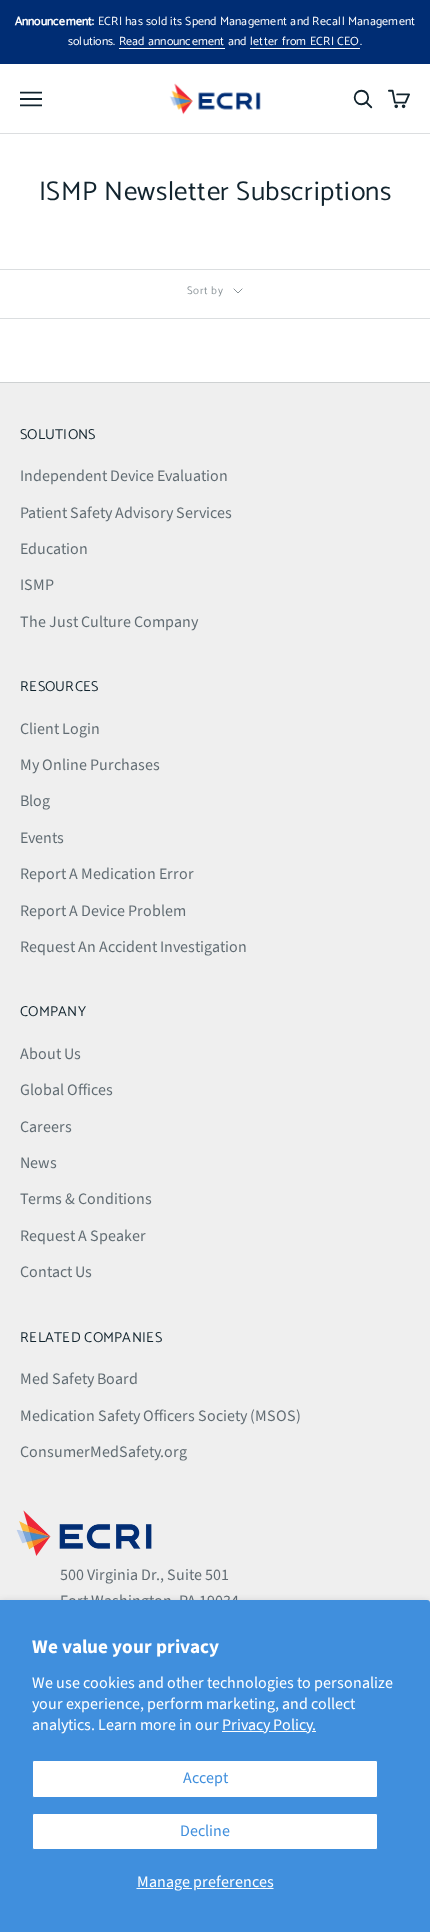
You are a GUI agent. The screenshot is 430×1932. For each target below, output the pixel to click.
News (38, 1163)
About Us (50, 1054)
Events (42, 838)
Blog (35, 801)
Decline (205, 1831)
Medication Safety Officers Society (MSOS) (160, 1416)
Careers (46, 1127)
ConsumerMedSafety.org (103, 1452)
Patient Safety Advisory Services (126, 513)
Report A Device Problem (103, 911)
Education (54, 549)
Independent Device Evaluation (124, 476)
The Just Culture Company (109, 622)
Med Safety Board (79, 1379)
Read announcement (172, 41)
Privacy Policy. (269, 1725)
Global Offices (66, 1090)
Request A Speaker (83, 1236)
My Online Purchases (90, 765)
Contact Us (56, 1272)
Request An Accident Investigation (133, 947)
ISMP (37, 585)
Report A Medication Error (107, 874)
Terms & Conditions (86, 1199)
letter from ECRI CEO (305, 41)
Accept (205, 1778)
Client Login (60, 729)
